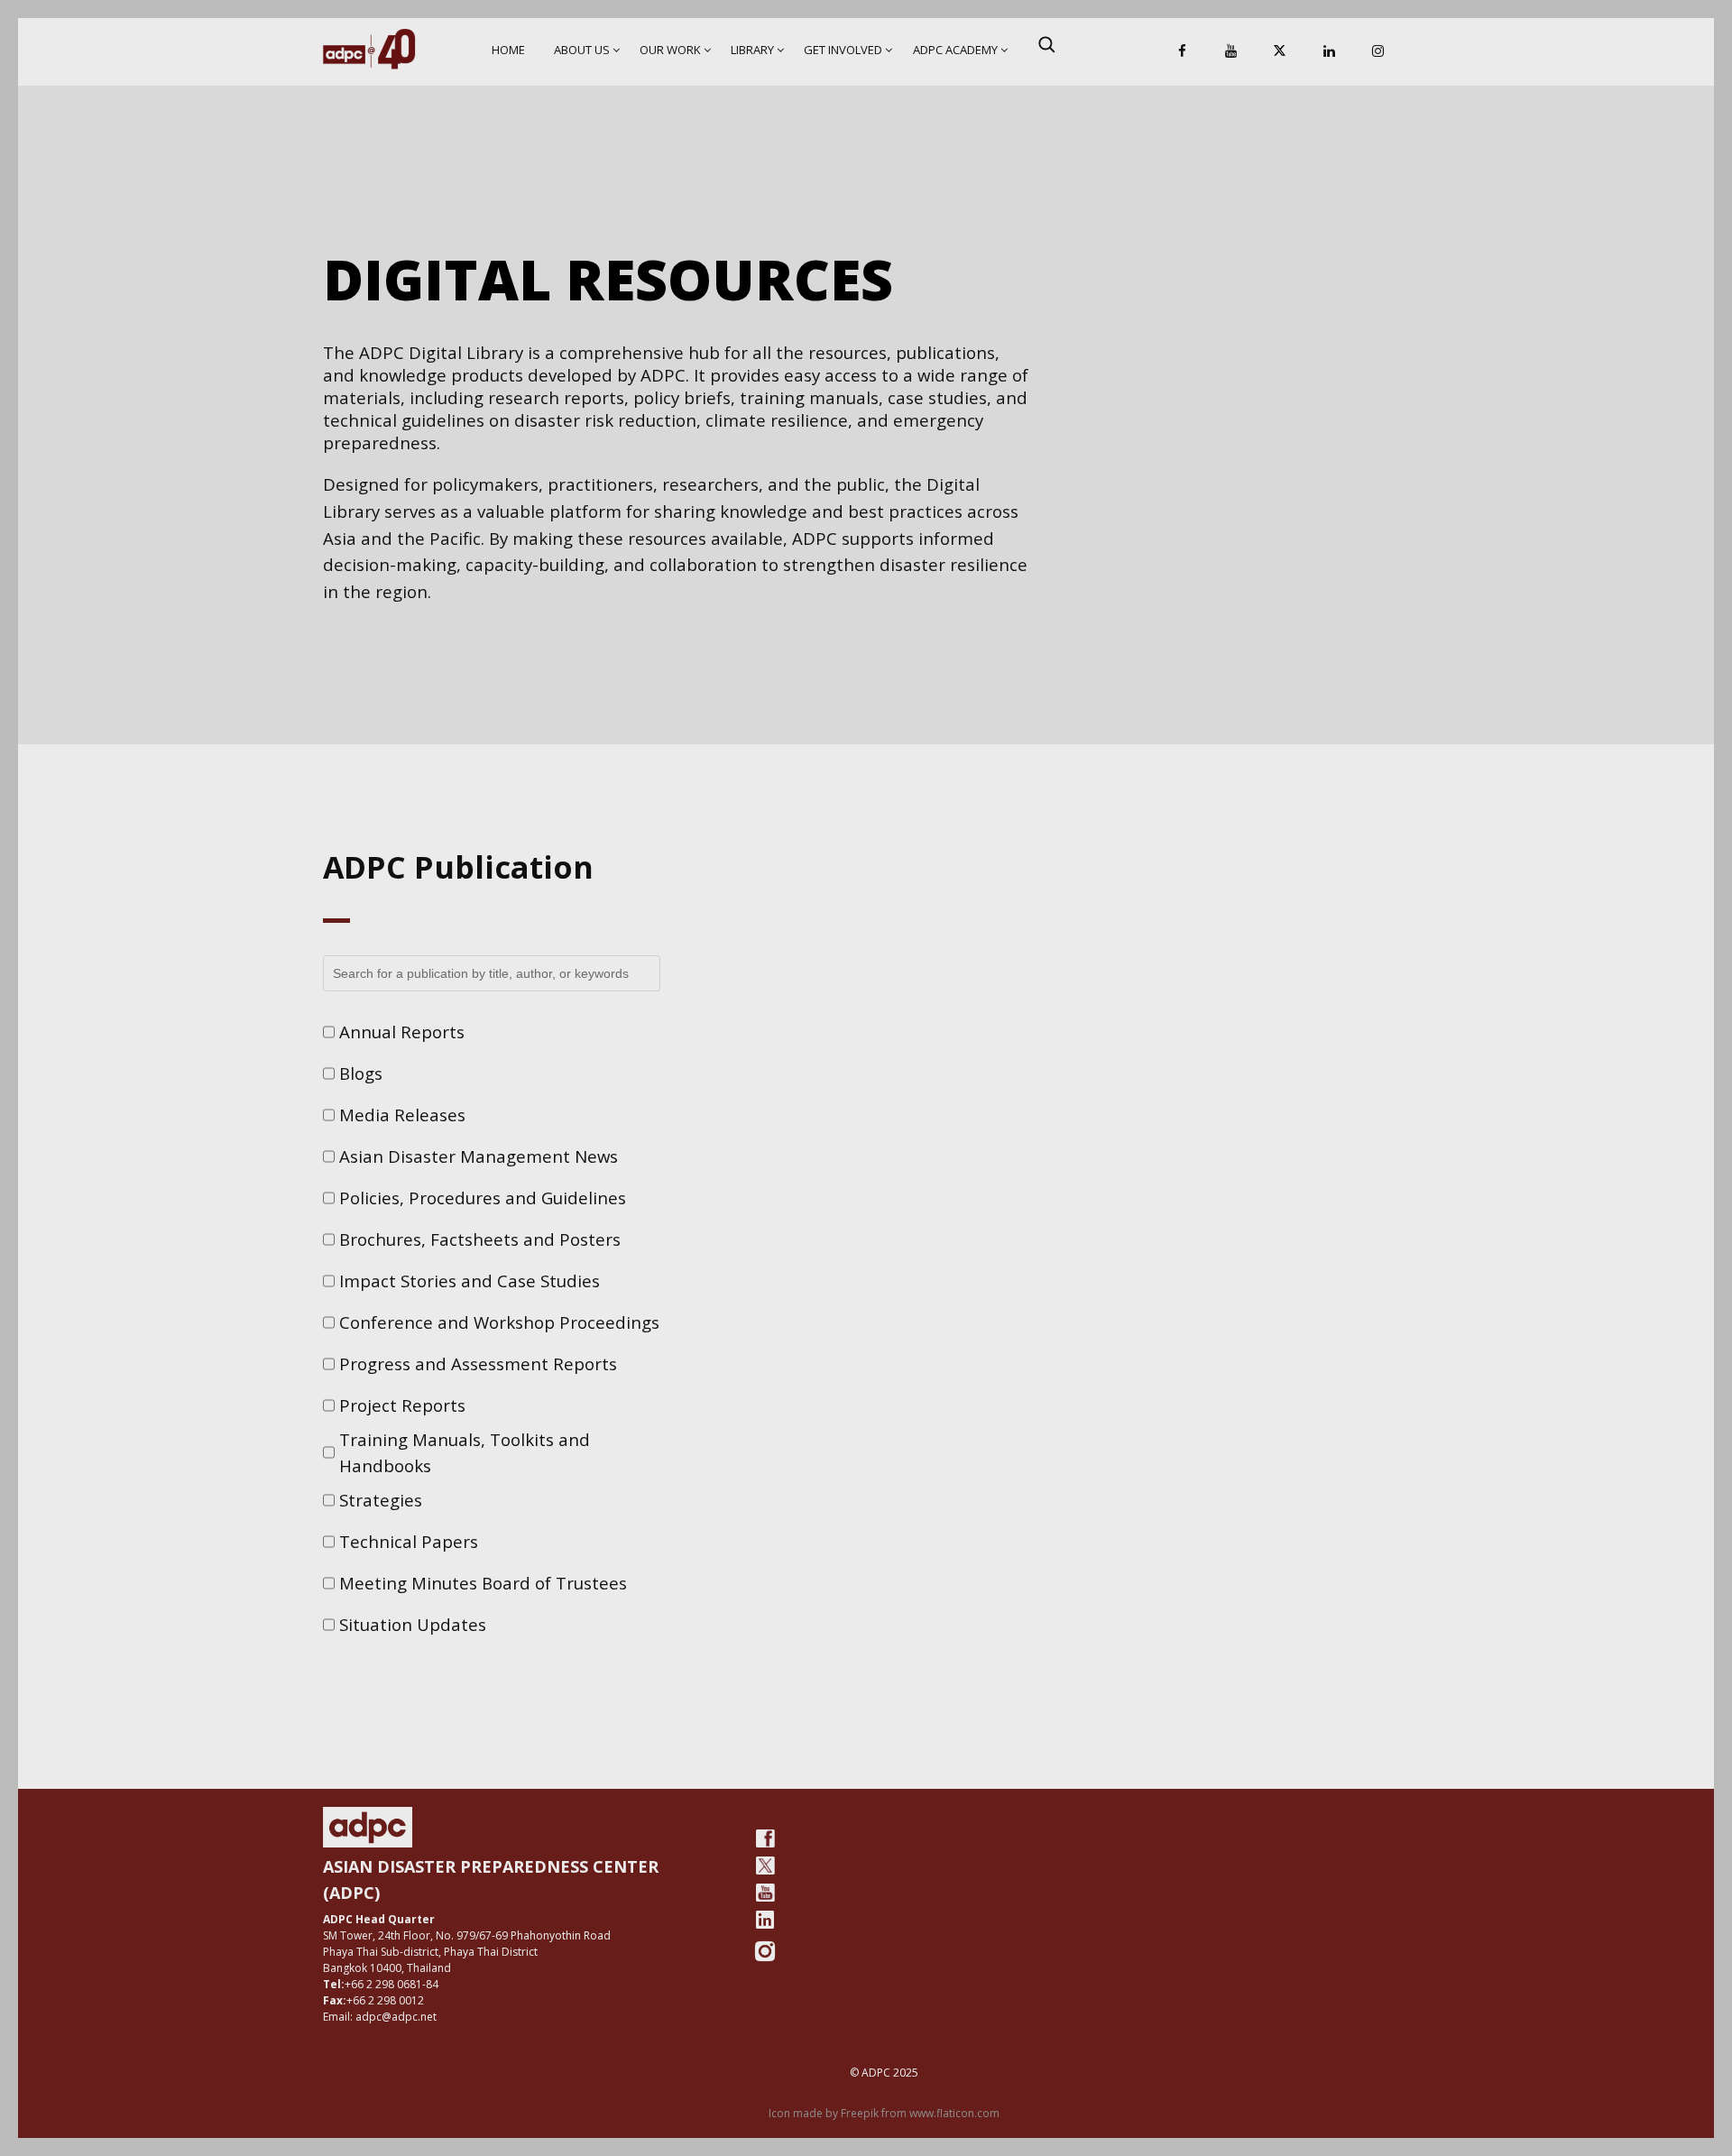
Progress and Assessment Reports (478, 1364)
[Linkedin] (1329, 52)
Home (508, 50)
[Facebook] (1183, 52)
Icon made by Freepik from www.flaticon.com (884, 2113)
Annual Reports (402, 1032)
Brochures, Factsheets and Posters (480, 1239)
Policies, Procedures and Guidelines (483, 1198)
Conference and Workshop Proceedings (499, 1322)
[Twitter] (765, 1866)
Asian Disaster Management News (479, 1156)
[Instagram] (1377, 52)
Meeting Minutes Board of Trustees (483, 1583)
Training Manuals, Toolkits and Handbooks (465, 1453)
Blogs (361, 1073)
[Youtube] (765, 1893)
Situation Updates (413, 1624)
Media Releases (402, 1115)
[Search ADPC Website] (1046, 44)
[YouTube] (1231, 52)
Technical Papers (409, 1541)
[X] (1280, 52)
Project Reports (402, 1405)
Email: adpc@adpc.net (380, 2017)
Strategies (381, 1500)
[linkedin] (765, 1920)
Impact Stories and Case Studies (470, 1281)
